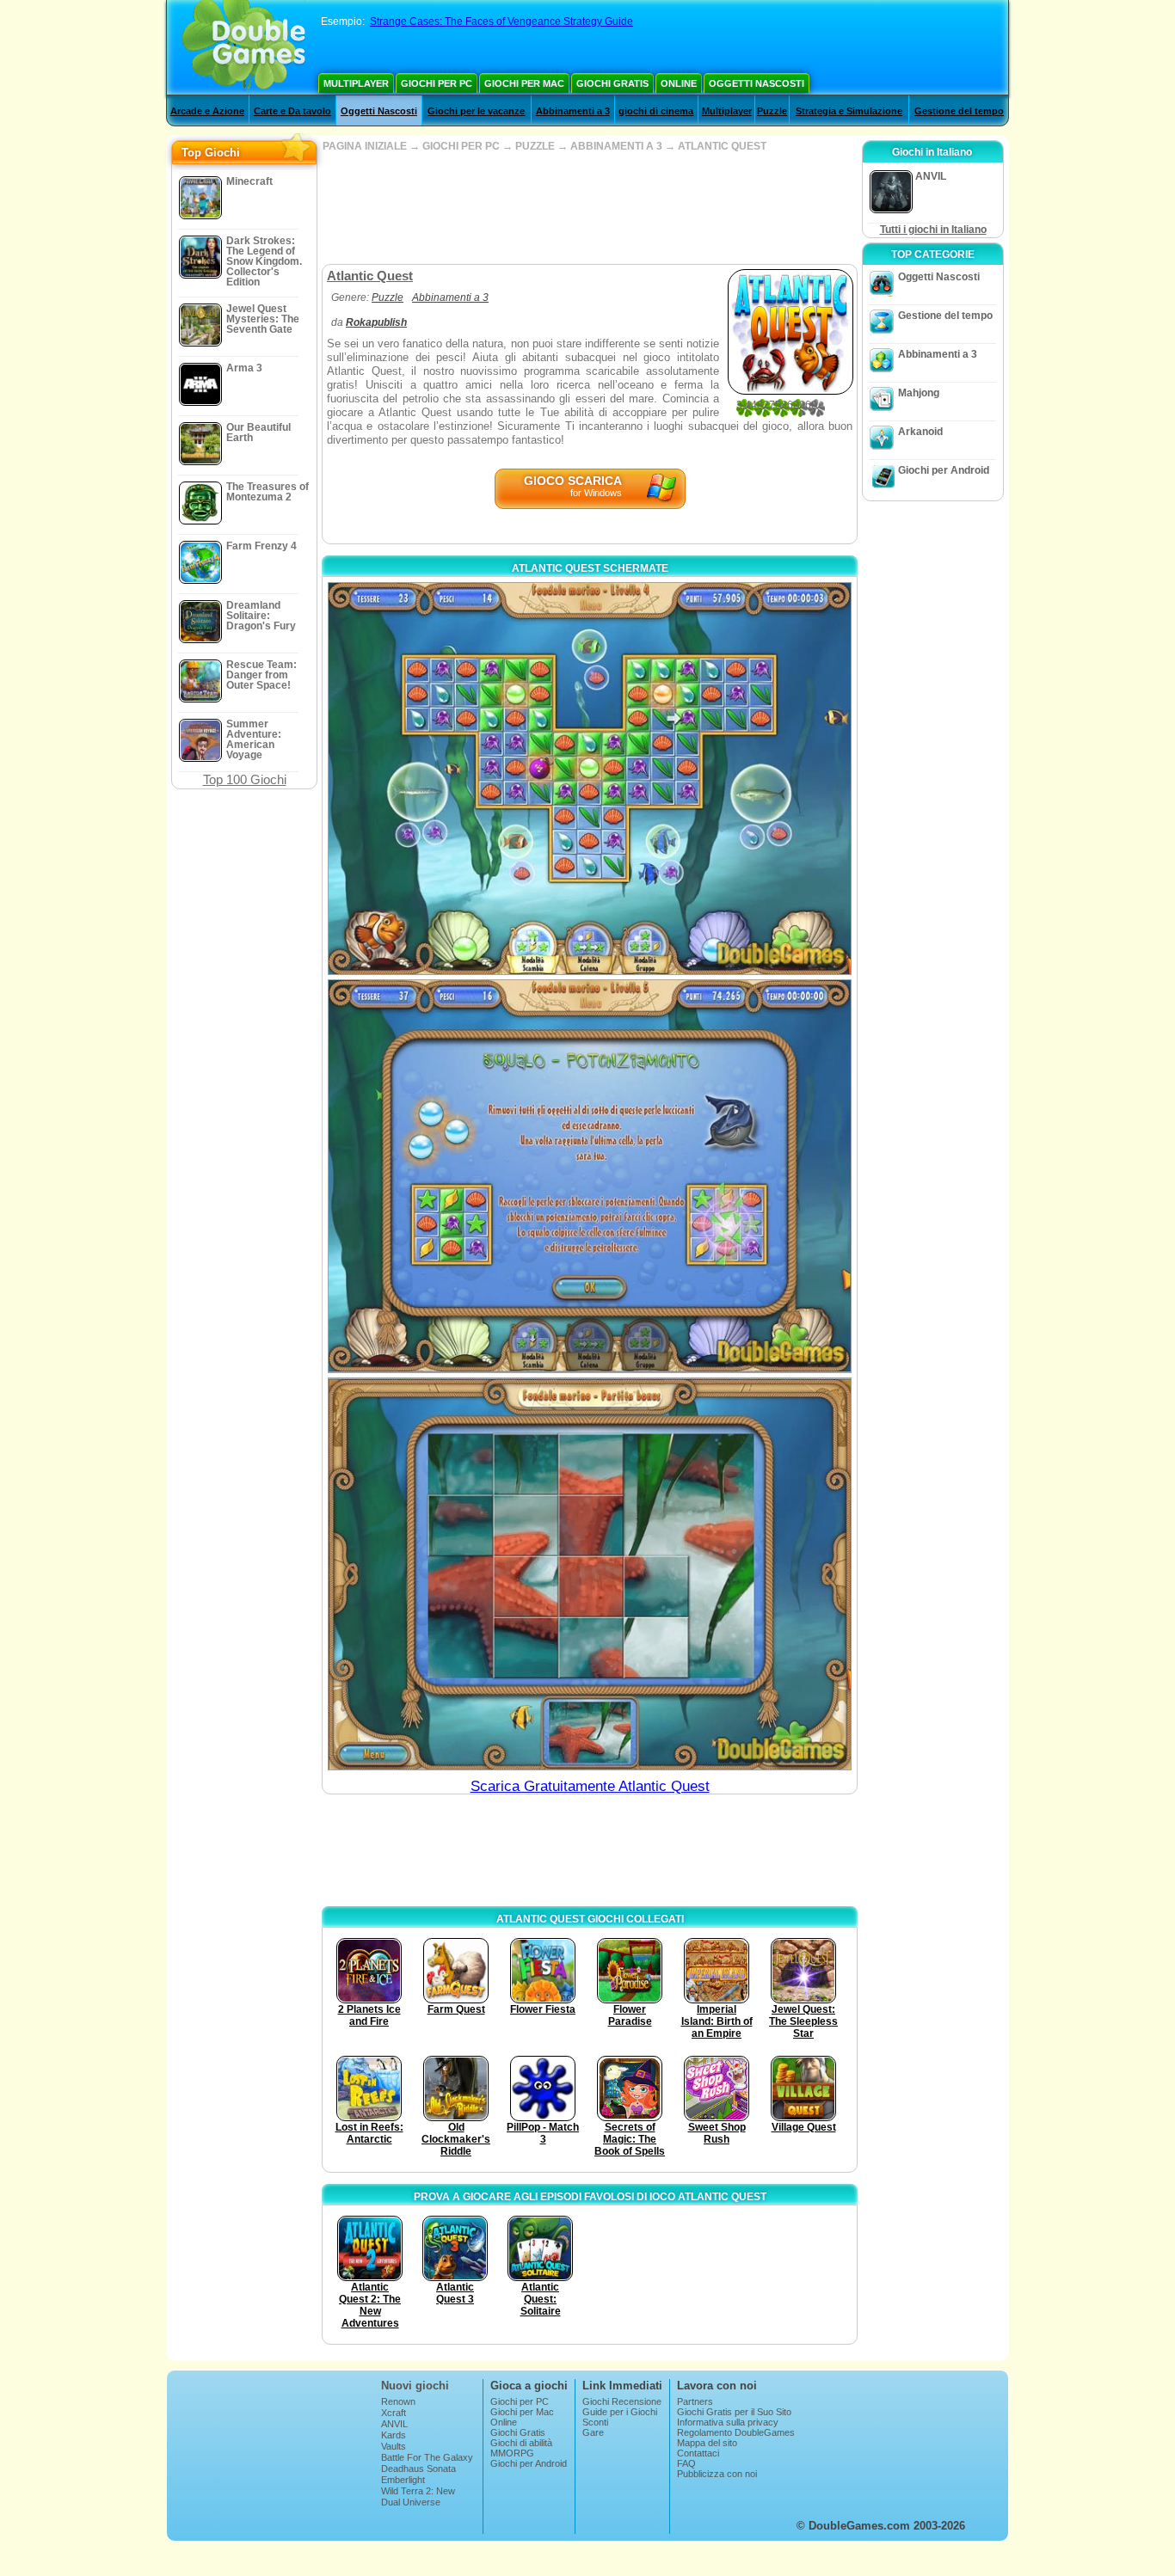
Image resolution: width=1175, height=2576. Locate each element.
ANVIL (394, 2424)
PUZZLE (535, 146)
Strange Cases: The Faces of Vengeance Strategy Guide (501, 21)
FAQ (686, 2463)
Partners (695, 2401)
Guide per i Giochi (620, 2412)
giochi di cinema (656, 111)
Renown (398, 2401)
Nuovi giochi (415, 2386)
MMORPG (512, 2453)
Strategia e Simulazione (849, 111)
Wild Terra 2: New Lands (418, 2496)
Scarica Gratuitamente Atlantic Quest (590, 1786)
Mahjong (919, 393)
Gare (593, 2432)
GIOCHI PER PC (461, 146)
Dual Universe (411, 2502)
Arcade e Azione (207, 111)
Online (679, 83)
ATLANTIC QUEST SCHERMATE (590, 568)
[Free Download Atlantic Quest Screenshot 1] (590, 779)
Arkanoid (920, 432)
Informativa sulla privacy (728, 2422)
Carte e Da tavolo (292, 111)
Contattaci (698, 2453)
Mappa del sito (707, 2443)
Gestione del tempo (959, 111)
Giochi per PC (437, 83)
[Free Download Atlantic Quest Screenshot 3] (590, 1574)
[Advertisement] (589, 208)
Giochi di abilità (521, 2443)
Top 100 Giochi (245, 779)
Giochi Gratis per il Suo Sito (734, 2412)
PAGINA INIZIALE (365, 146)
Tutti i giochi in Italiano (933, 230)
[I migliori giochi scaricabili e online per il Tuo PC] (244, 47)
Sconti (595, 2422)
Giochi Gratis (612, 83)
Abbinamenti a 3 (573, 111)
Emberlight (403, 2480)
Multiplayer (356, 83)
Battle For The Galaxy (427, 2457)
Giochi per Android (944, 470)
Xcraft (394, 2413)
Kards (394, 2435)
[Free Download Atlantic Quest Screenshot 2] (590, 1176)
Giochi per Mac (524, 83)
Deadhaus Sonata (418, 2469)
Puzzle (772, 111)
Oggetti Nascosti (757, 83)
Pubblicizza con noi (717, 2474)
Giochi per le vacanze (476, 111)
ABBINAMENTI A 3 (616, 146)
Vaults (394, 2446)
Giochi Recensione (622, 2401)
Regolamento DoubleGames (736, 2432)
